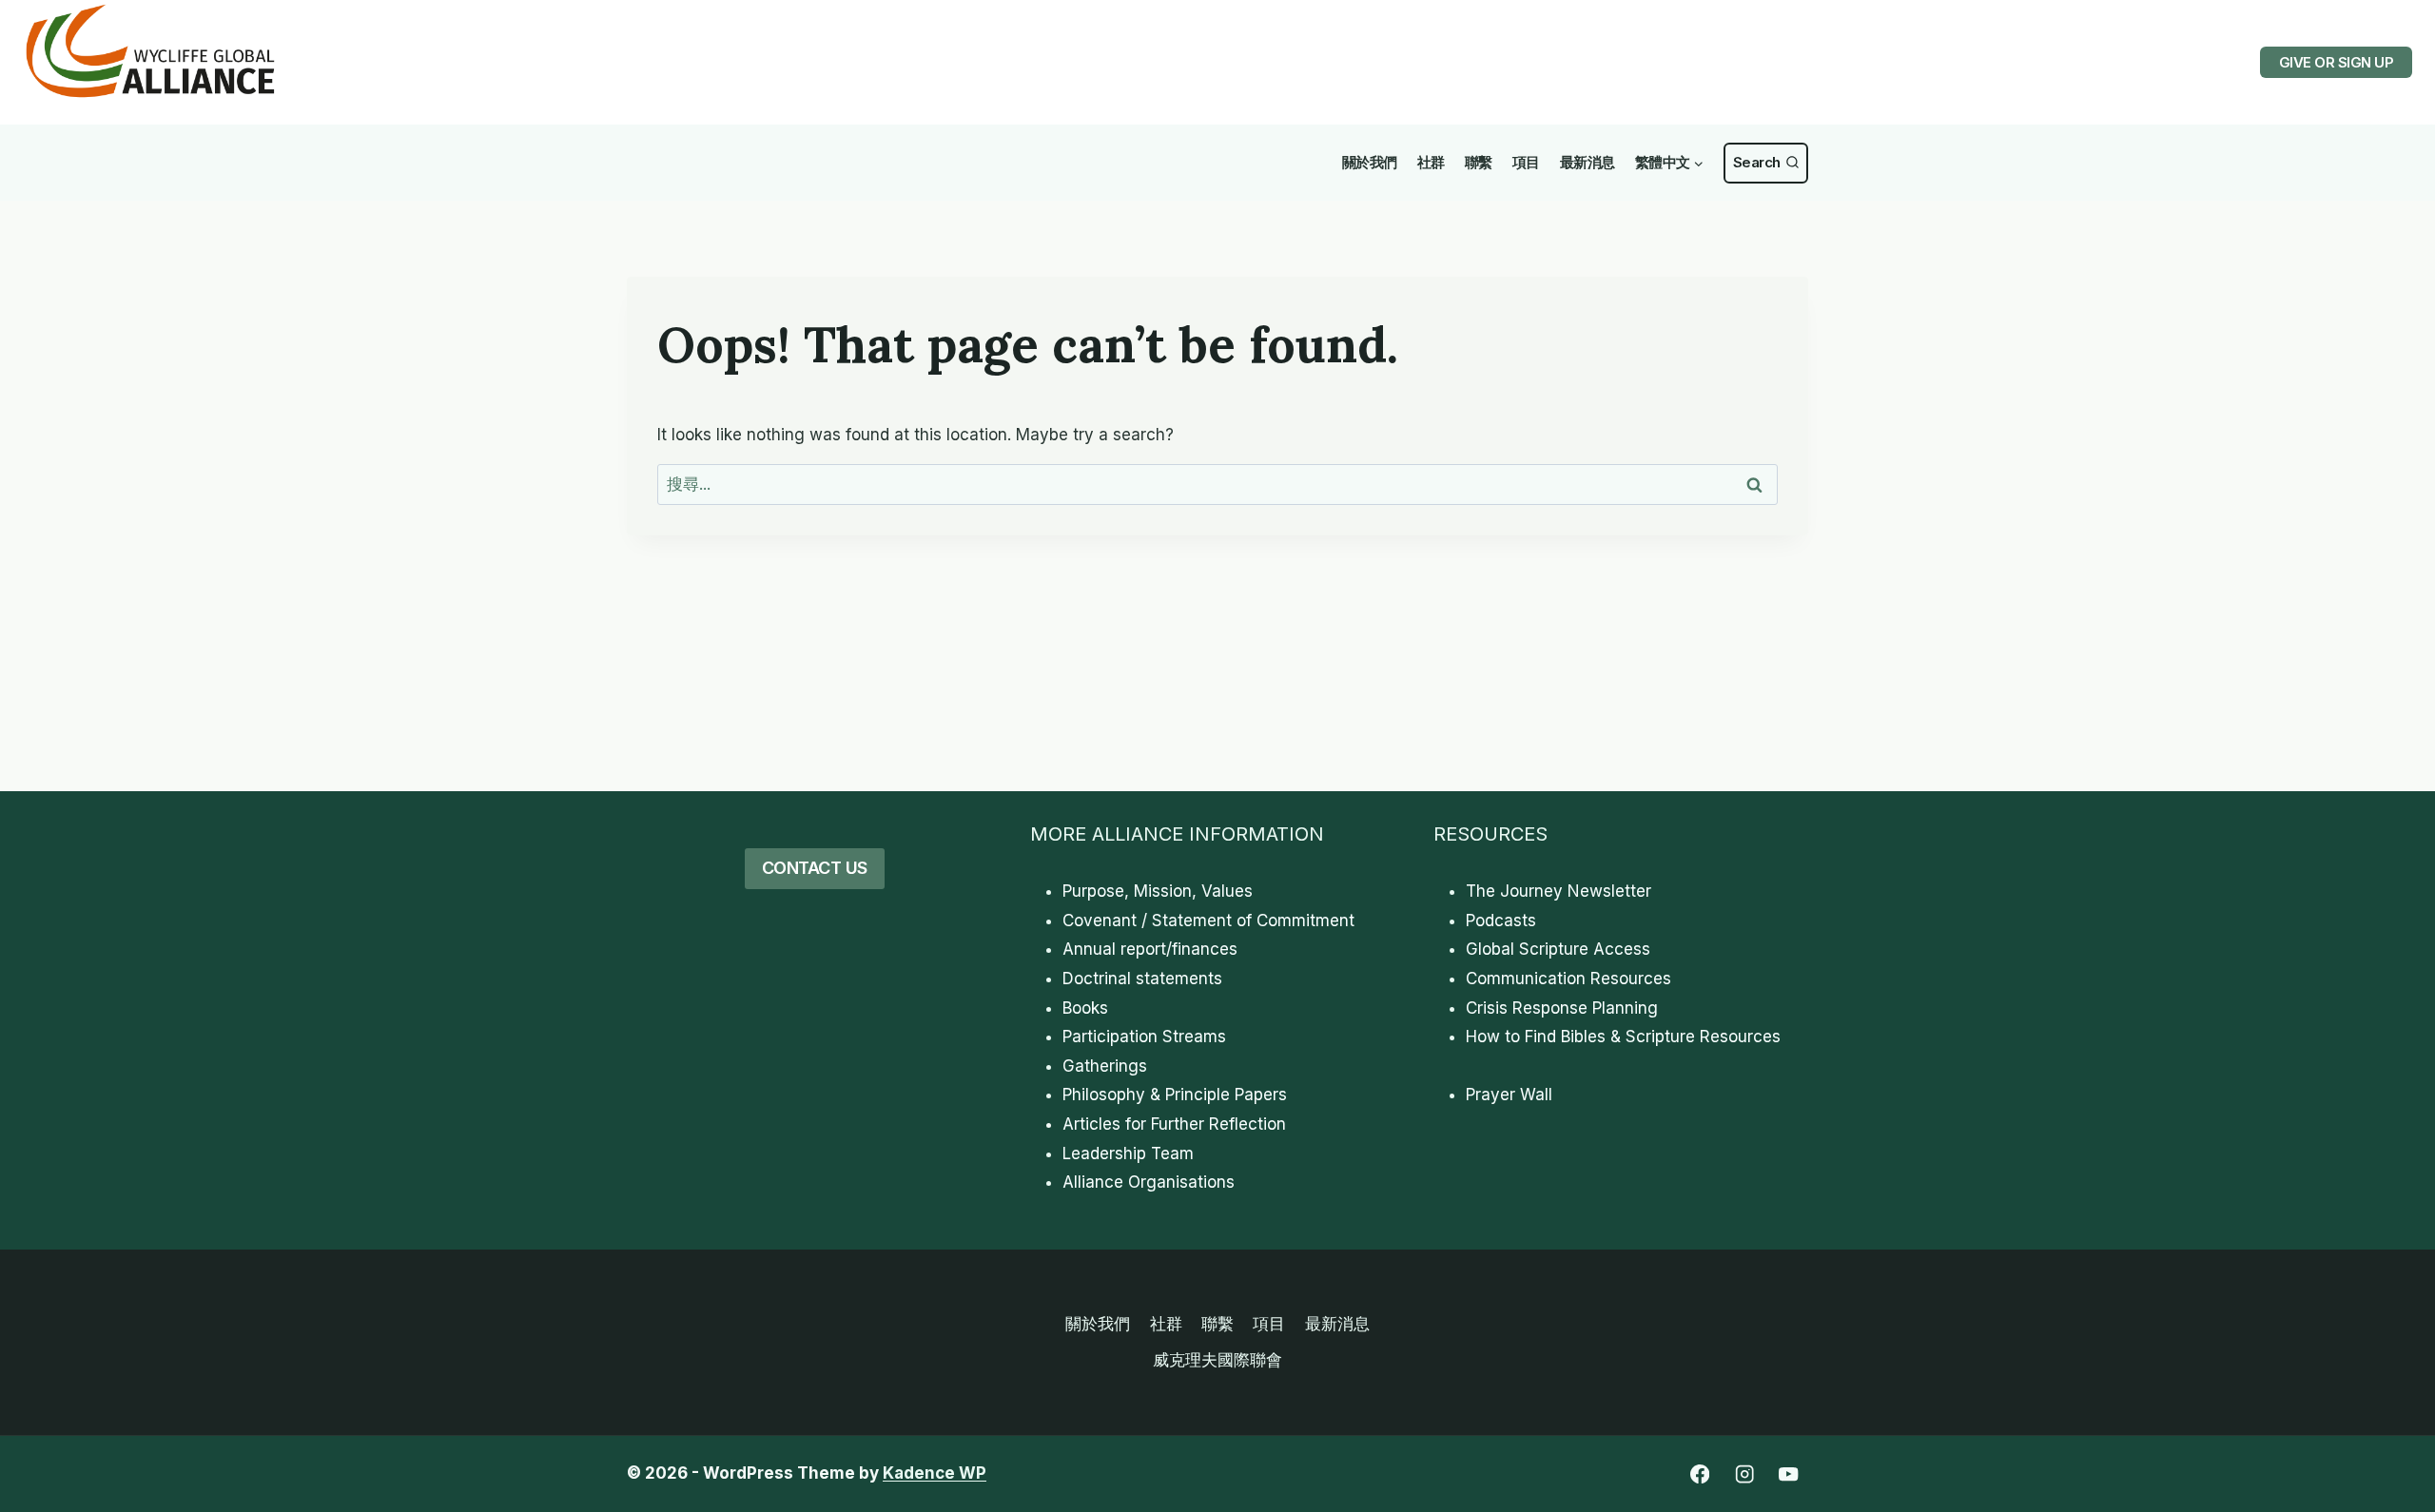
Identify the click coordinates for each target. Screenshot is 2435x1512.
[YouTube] (1789, 1474)
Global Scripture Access (1558, 949)
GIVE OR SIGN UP (2337, 62)
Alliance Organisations (1149, 1182)
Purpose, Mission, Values (1158, 891)
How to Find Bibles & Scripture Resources (1623, 1037)
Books (1085, 1008)
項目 (1526, 162)
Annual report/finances (1150, 949)
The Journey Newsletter (1558, 891)
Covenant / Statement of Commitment (1208, 921)
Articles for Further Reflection (1174, 1124)
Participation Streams (1144, 1037)
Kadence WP (935, 1473)
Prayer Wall (1509, 1095)
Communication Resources (1568, 979)
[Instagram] (1744, 1474)
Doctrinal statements (1142, 979)
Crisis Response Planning (1562, 1008)
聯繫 (1479, 162)
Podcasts (1501, 921)
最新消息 (1588, 162)
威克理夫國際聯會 (1217, 1360)
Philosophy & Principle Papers (1175, 1095)
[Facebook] (1699, 1474)
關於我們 (1370, 162)
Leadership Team (1128, 1153)
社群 (1431, 162)
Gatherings (1105, 1066)
